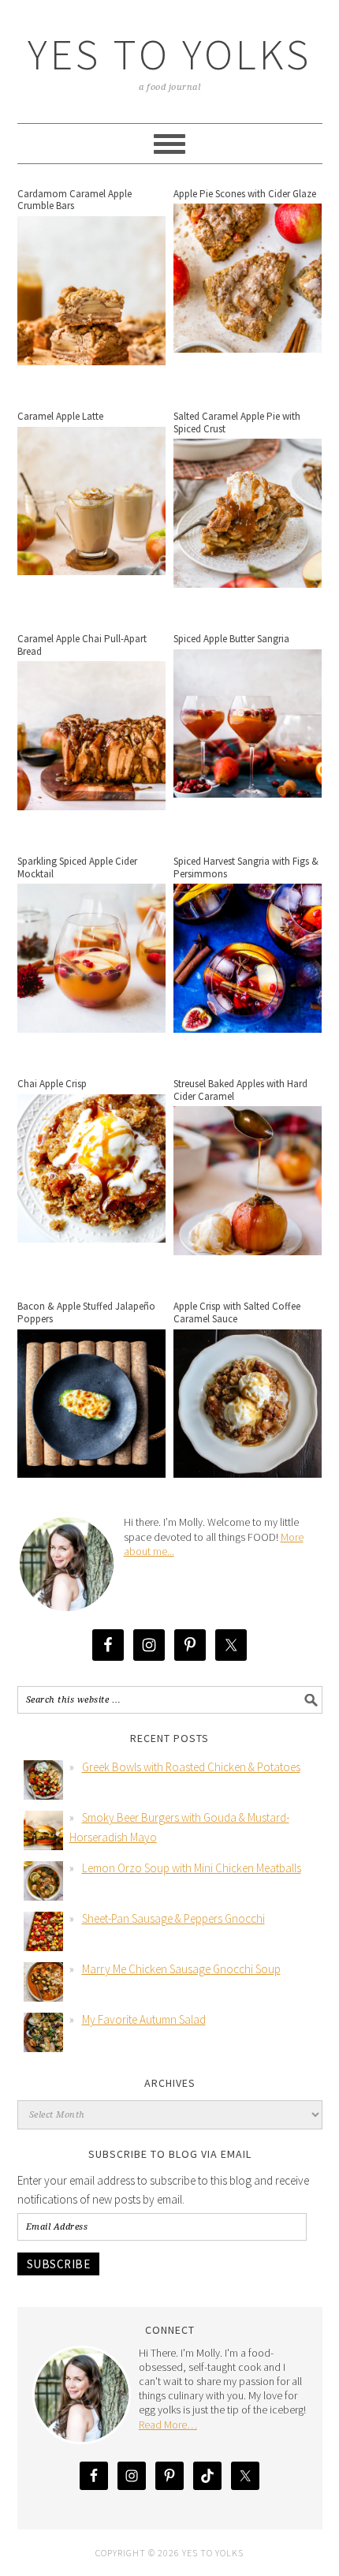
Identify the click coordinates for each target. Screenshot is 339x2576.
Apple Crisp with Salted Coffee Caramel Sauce (237, 1312)
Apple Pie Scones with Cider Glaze (245, 194)
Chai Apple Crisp (52, 1084)
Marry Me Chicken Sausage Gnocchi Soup (181, 1969)
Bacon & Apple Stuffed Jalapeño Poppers (86, 1312)
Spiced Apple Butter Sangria (231, 639)
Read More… (168, 2425)
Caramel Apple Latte (60, 416)
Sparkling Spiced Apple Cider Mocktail (77, 867)
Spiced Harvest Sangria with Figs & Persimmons (246, 867)
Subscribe (59, 2264)
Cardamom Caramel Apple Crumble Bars (75, 200)
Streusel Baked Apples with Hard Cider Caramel (240, 1090)
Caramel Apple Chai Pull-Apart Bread (82, 645)
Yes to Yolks (169, 54)
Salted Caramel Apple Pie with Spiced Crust (237, 422)
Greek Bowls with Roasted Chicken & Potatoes (191, 1767)
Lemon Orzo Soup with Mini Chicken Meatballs (192, 1868)
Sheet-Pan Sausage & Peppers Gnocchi (173, 1918)
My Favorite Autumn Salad (144, 2019)
